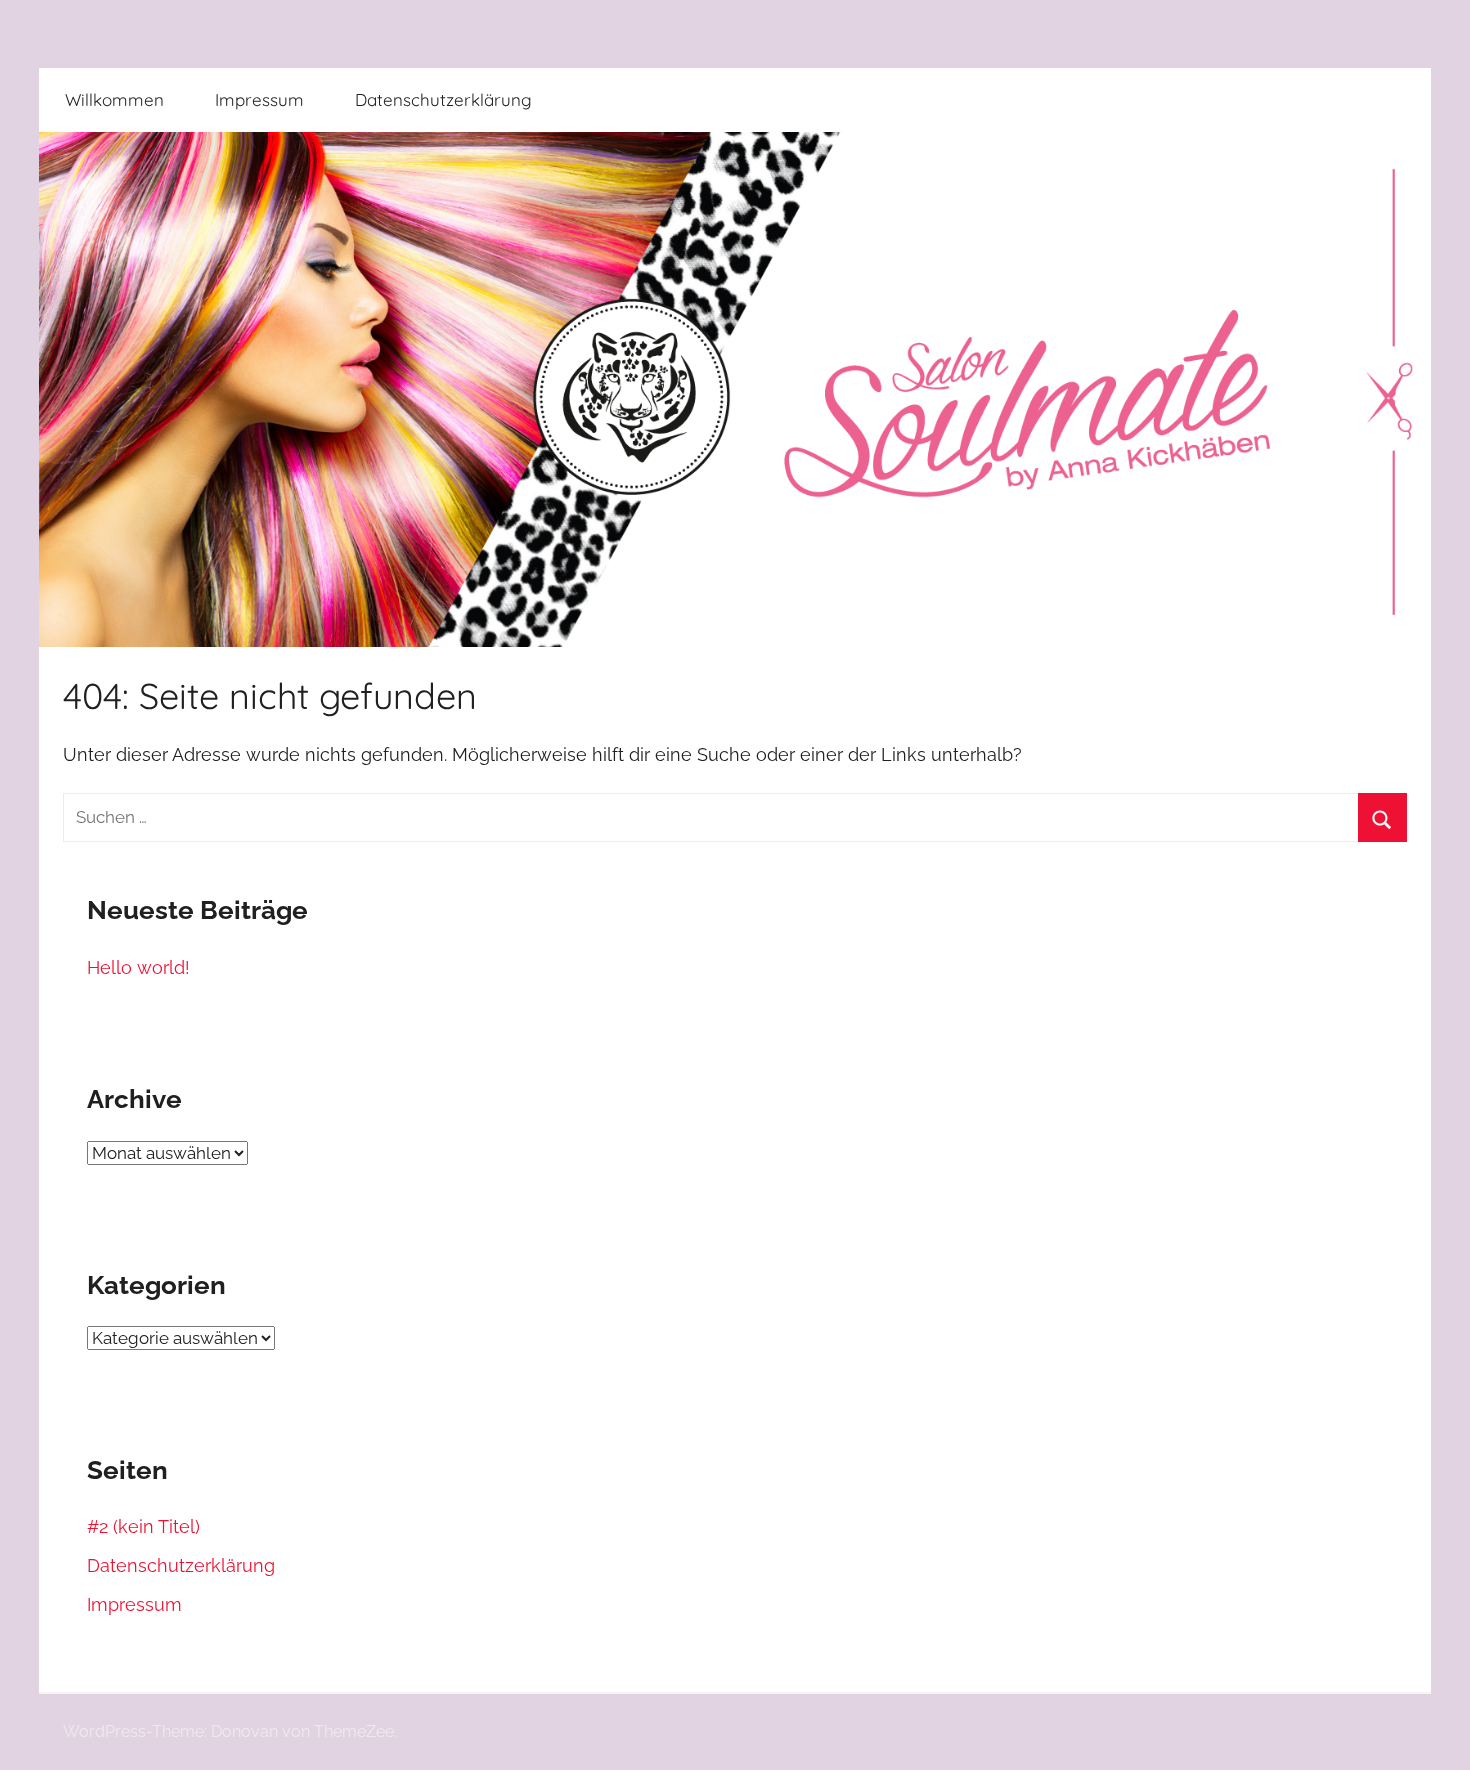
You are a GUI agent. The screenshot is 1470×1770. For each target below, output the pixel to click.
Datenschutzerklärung (443, 99)
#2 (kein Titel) (143, 1526)
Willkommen (114, 99)
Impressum (259, 99)
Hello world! (138, 967)
